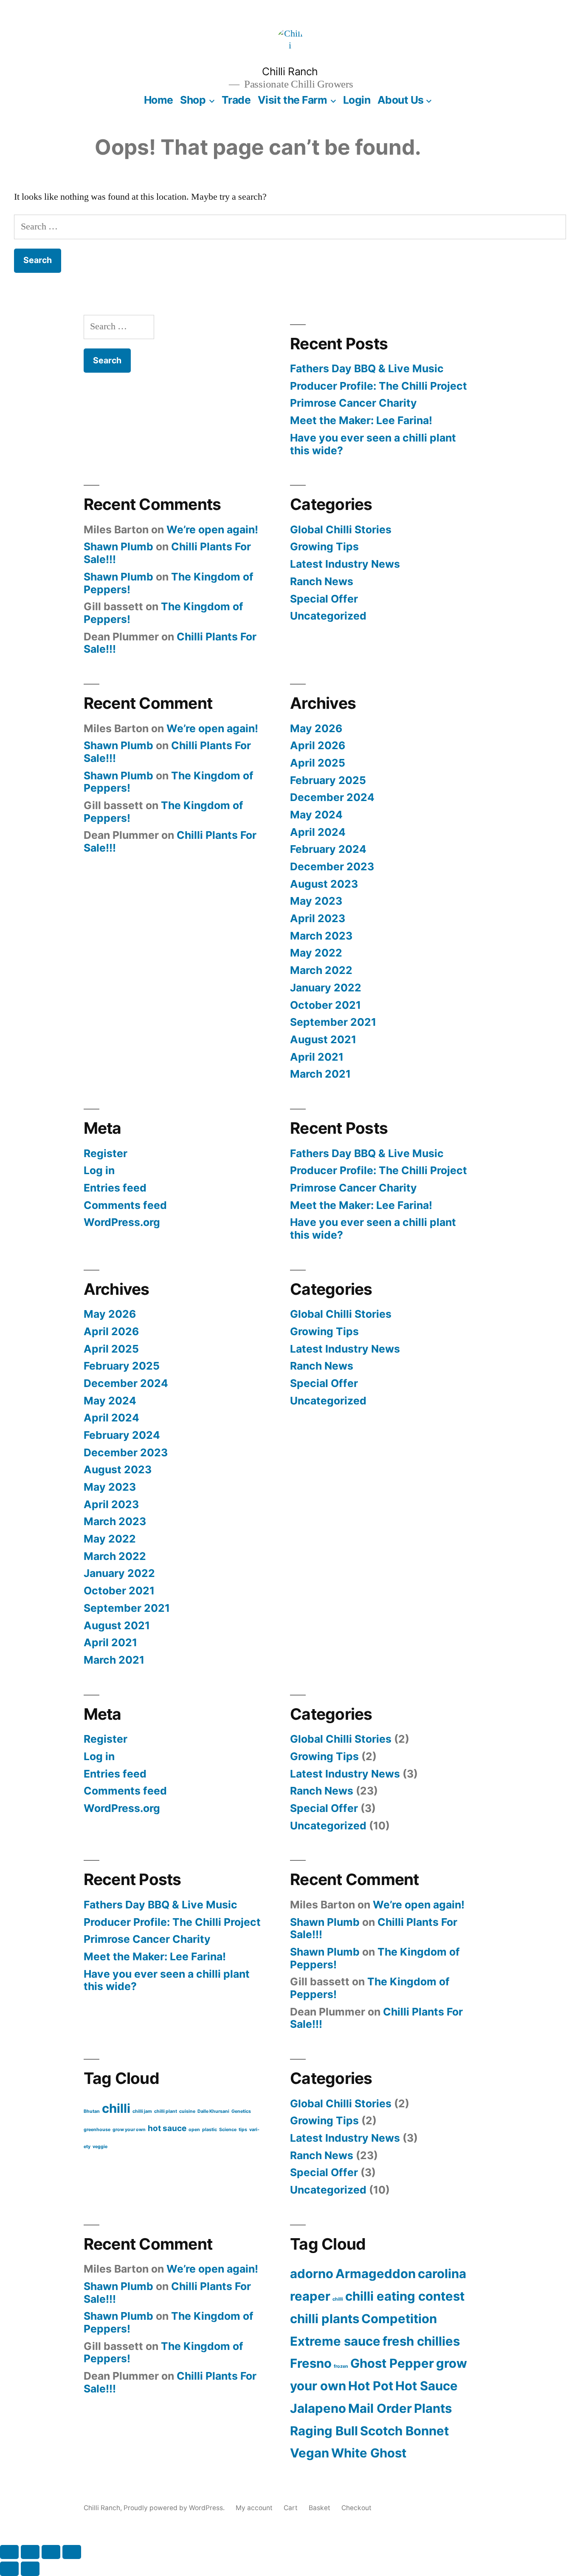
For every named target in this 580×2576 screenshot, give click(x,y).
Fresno (311, 2363)
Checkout (356, 2508)
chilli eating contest (405, 2296)
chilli (116, 2108)
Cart (291, 2508)
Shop (193, 100)
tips (243, 2130)
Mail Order (380, 2408)
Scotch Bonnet (404, 2431)
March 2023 (321, 936)
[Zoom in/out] (9, 2552)
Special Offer (324, 599)
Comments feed (125, 1205)
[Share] (51, 2552)
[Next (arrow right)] (30, 2569)
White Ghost (369, 2453)
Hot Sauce (427, 2386)
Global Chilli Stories (341, 529)
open (194, 2130)
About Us (401, 100)
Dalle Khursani (213, 2111)
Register (106, 1153)
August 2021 (323, 1039)
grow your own (129, 2130)
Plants (433, 2408)
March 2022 (321, 970)
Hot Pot (371, 2386)
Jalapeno (318, 2408)
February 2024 (328, 849)
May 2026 (316, 728)
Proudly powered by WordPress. (175, 2508)
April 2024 (318, 832)
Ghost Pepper (392, 2363)
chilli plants (325, 2319)
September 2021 (333, 1022)
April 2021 (317, 1057)
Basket (320, 2508)
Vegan (310, 2453)
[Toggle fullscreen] (30, 2552)
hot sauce (167, 2128)
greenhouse (97, 2130)
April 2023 (318, 918)
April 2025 (318, 763)
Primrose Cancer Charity (353, 403)
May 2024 (316, 815)
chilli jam (142, 2111)
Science (228, 2130)
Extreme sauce (335, 2341)
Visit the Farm (292, 100)
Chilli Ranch (290, 71)
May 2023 (316, 901)
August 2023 (324, 884)
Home (159, 100)
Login (357, 100)
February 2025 (328, 780)
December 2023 (332, 866)
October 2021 (325, 1005)
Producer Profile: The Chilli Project (379, 386)
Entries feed (115, 1188)
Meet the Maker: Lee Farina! (361, 420)
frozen (341, 2366)
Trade (236, 100)
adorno (312, 2274)
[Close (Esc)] (72, 2552)
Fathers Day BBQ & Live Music (367, 368)
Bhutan (92, 2111)
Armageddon (376, 2274)
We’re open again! (212, 529)
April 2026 (318, 745)
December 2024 (332, 797)
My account (254, 2508)
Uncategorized (328, 616)
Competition (399, 2319)
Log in (99, 1170)
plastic (210, 2130)
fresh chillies (421, 2341)
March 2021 (320, 1074)
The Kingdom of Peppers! (163, 613)
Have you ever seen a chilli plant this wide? (373, 444)
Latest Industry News (345, 564)
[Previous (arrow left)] (9, 2569)
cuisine (187, 2111)
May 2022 (316, 953)
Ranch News (322, 581)
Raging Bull (324, 2431)
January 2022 (326, 988)
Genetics (241, 2111)
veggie (100, 2147)
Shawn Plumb (118, 546)
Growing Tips (324, 546)
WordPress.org (122, 1222)
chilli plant (166, 2111)
